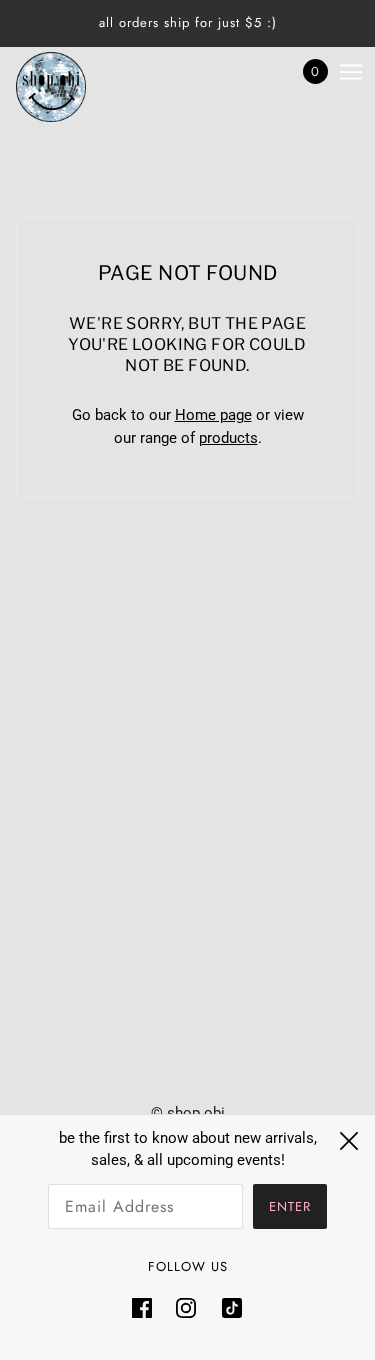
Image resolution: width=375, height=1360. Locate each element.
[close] (349, 1141)
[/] (71, 87)
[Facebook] (148, 1308)
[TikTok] (226, 1308)
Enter (290, 1206)
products (228, 438)
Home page (213, 415)
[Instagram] (186, 1308)
